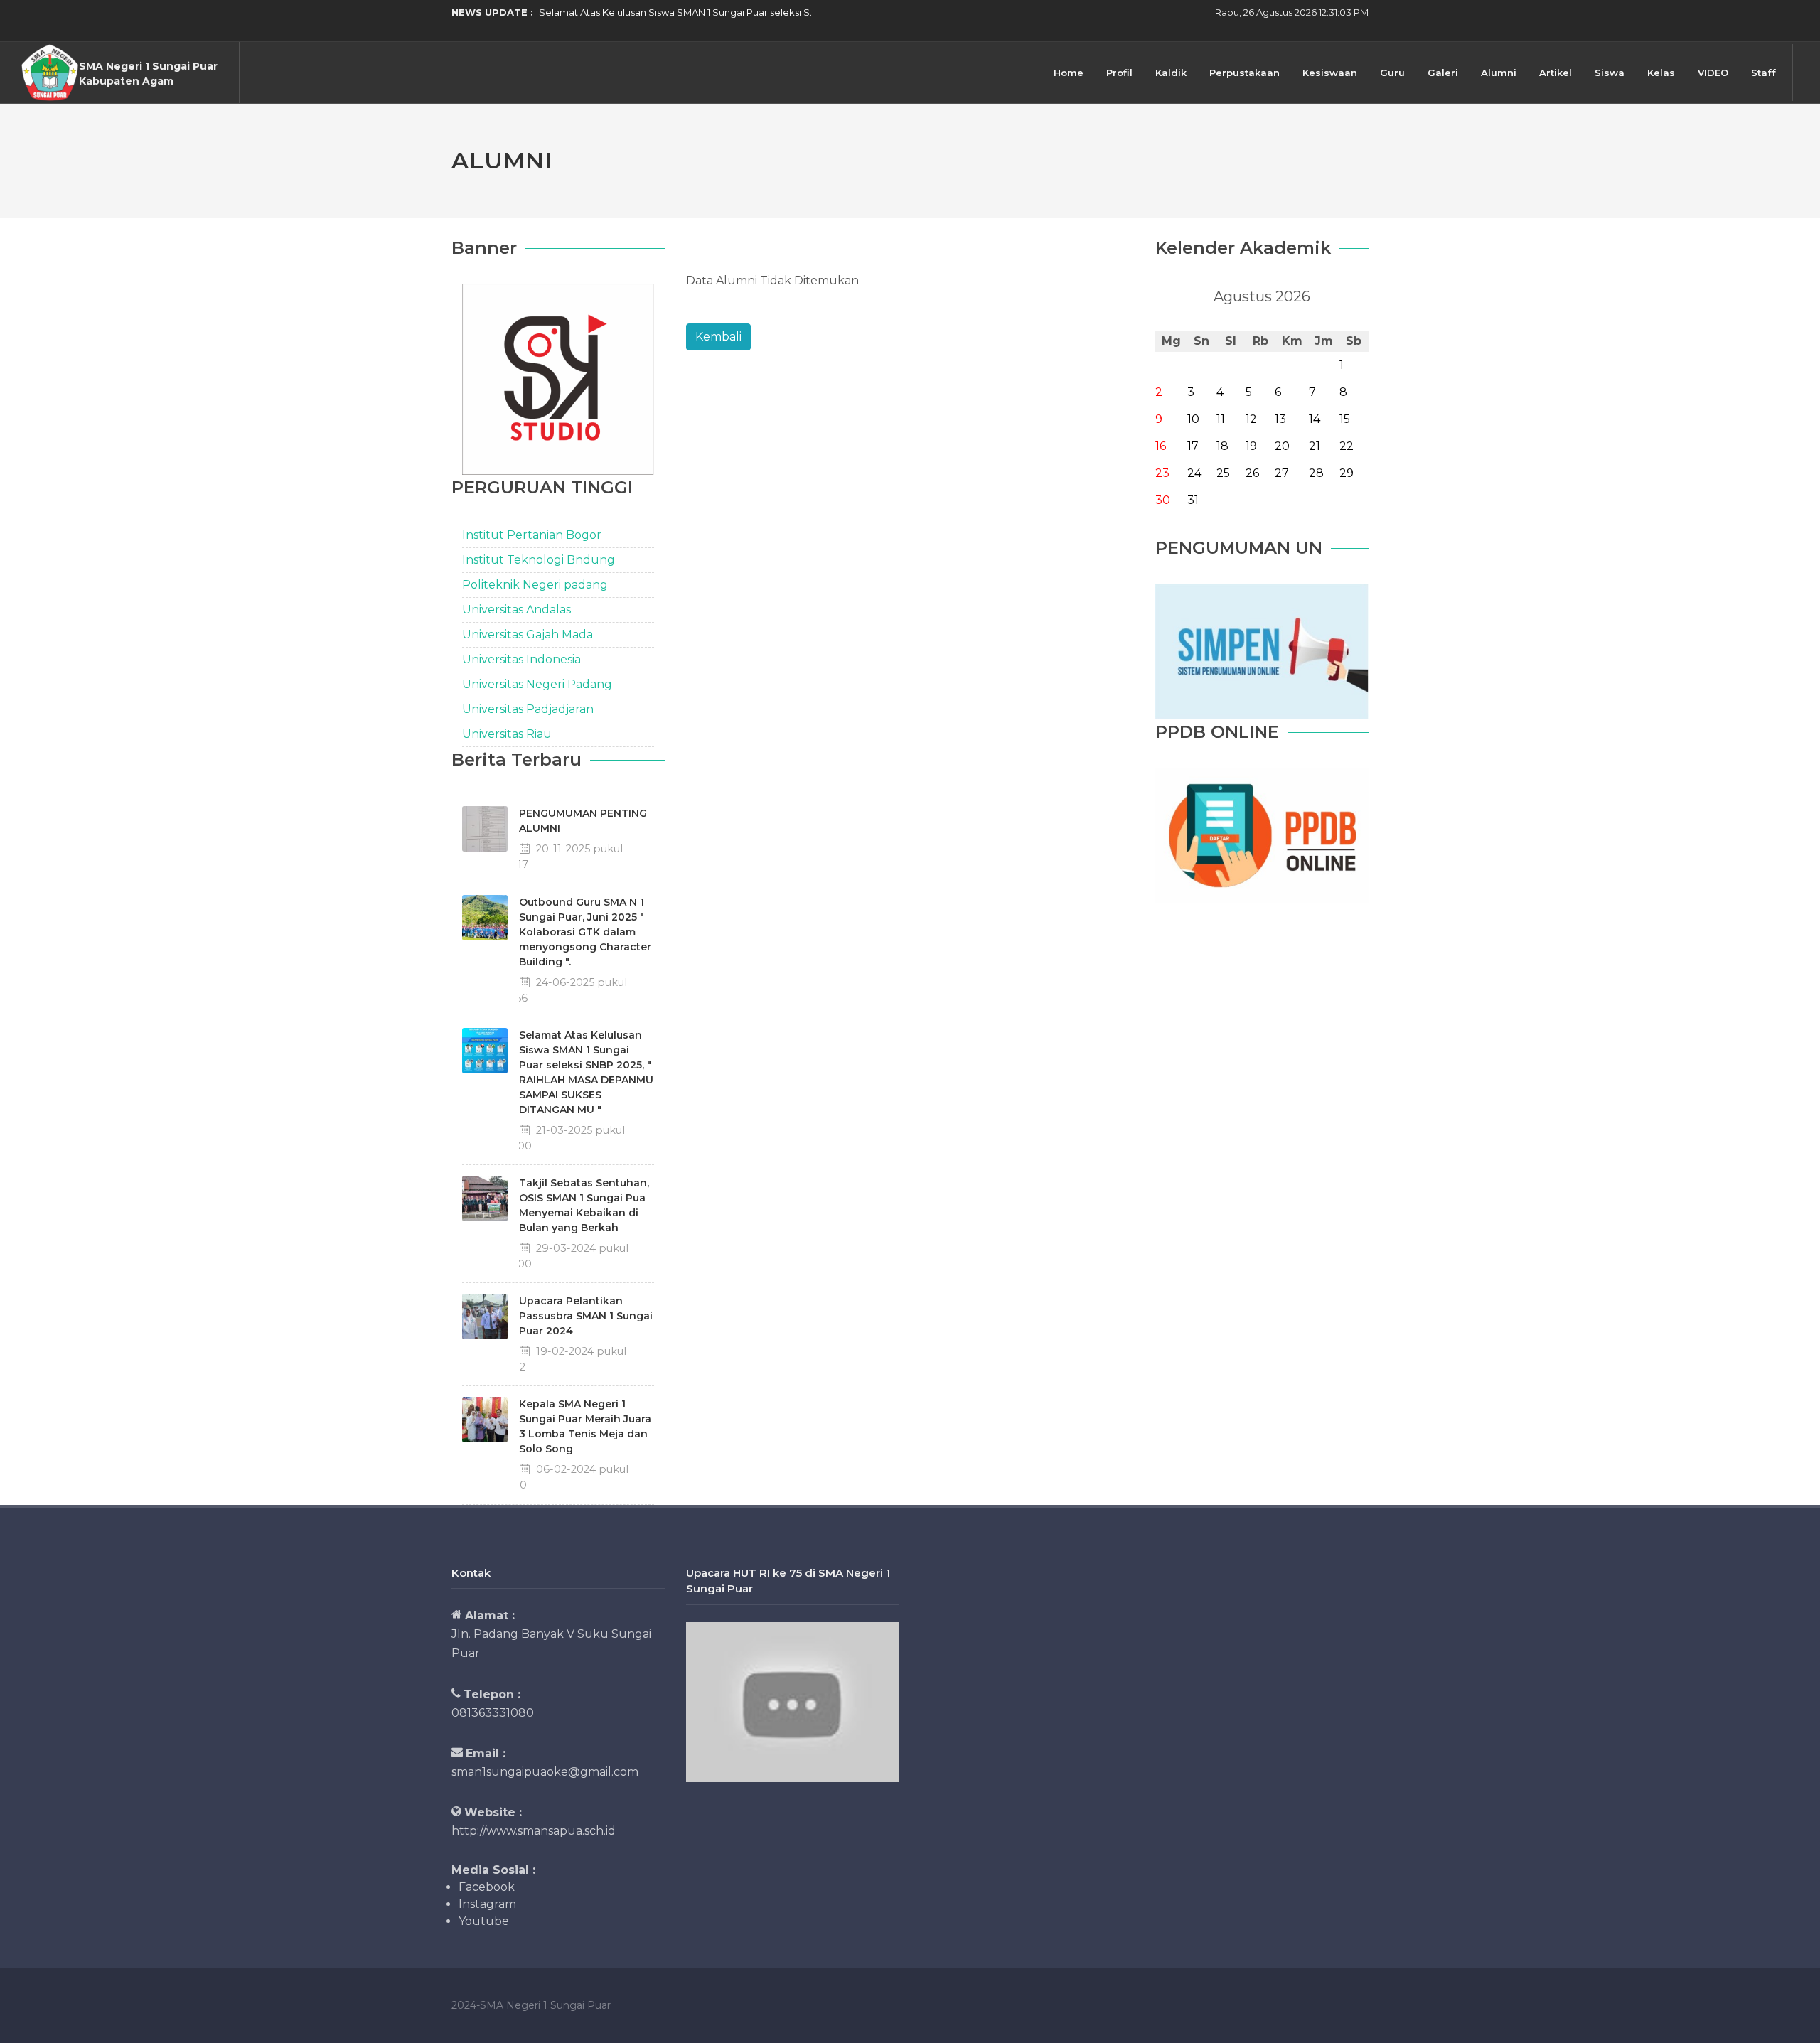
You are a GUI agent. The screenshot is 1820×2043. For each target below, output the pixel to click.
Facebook (487, 1887)
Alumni (1499, 73)
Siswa (1610, 73)
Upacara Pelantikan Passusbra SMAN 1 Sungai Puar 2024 (586, 1316)
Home (1069, 73)
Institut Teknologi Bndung (539, 560)
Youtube (484, 1921)
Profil (1119, 73)
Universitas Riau (507, 734)
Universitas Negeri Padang (537, 684)
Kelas (1661, 73)
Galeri (1443, 73)
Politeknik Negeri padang (535, 585)
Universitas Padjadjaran (528, 709)
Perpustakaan (1244, 73)
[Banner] (558, 379)
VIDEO (1713, 73)
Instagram (487, 1904)
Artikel (1556, 73)
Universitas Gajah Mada (528, 634)
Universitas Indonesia (521, 659)
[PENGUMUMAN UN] (1262, 651)
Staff (1763, 73)
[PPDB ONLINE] (1262, 835)
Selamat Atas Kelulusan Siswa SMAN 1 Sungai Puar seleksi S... (678, 12)
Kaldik (1171, 73)
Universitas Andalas (516, 610)
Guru (1392, 73)
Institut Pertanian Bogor (532, 535)
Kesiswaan (1330, 73)
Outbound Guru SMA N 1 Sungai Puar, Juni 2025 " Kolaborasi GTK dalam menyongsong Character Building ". (585, 932)
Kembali (718, 337)
